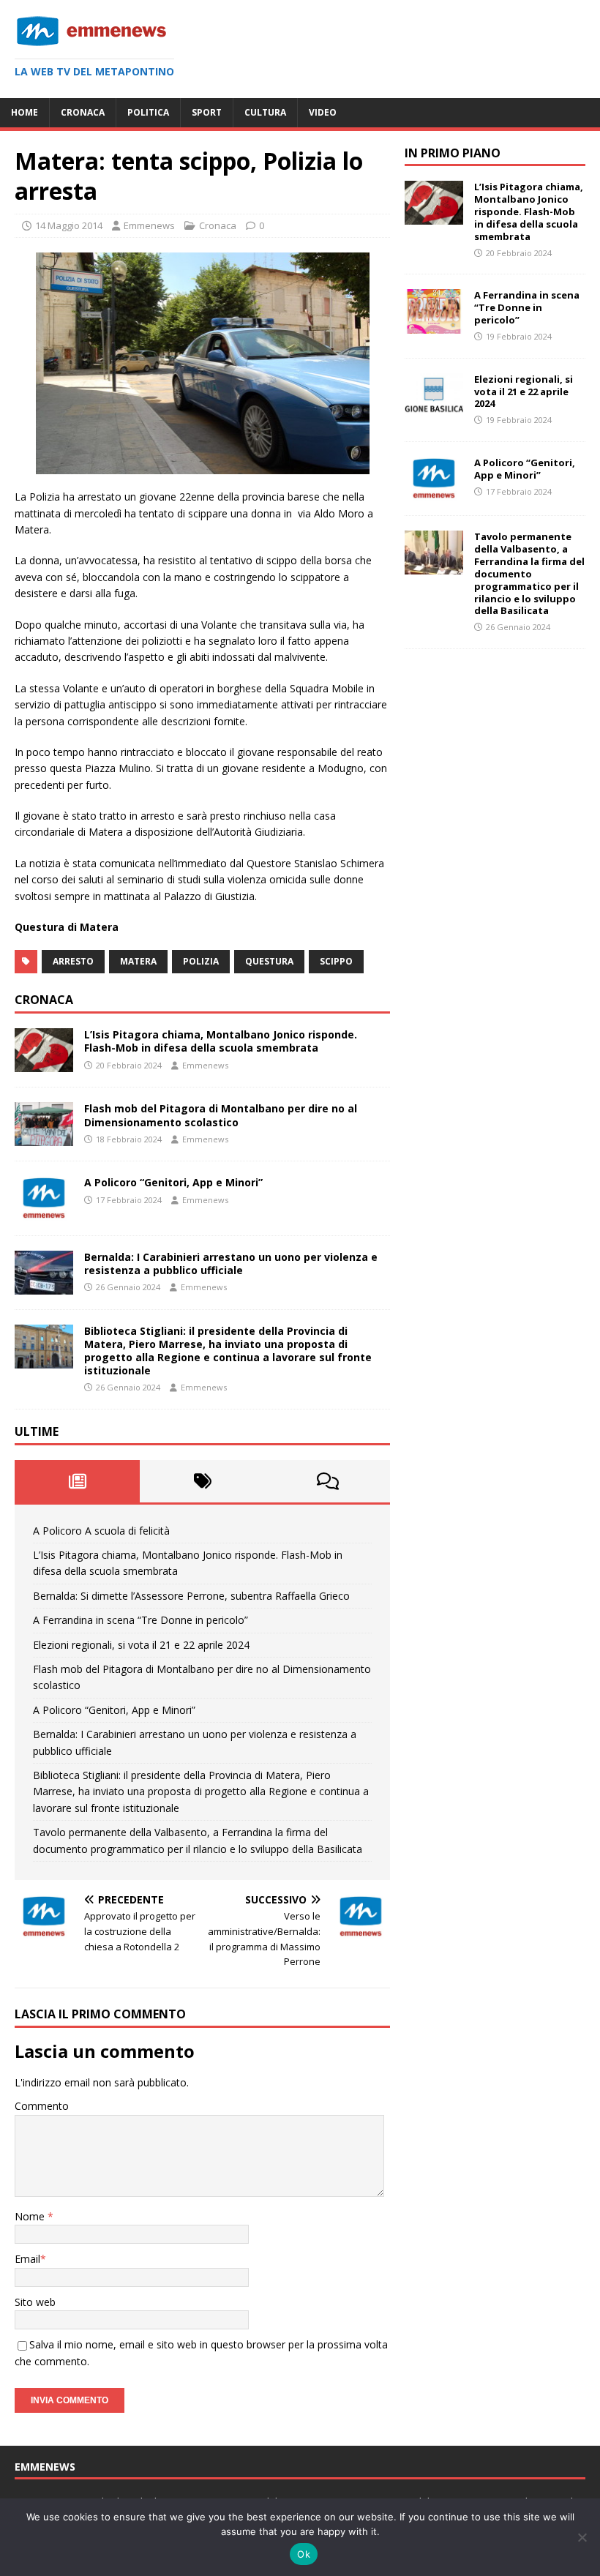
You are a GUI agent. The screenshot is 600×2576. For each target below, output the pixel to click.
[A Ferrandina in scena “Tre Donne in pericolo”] (434, 325)
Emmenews (149, 225)
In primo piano (453, 153)
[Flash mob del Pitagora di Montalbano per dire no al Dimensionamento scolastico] (44, 1138)
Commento (42, 2106)
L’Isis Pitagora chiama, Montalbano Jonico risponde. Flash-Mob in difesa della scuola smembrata (221, 1041)
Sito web (35, 2302)
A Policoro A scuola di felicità (101, 1531)
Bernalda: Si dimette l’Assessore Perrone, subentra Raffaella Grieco (191, 1596)
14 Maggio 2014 (69, 225)
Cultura (265, 112)
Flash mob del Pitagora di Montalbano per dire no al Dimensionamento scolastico (221, 1115)
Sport (207, 112)
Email (27, 2259)
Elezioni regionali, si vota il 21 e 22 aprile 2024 (141, 1645)
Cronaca (83, 112)
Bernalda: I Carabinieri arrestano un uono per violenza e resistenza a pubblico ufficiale (231, 1263)
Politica (148, 112)
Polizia (201, 961)
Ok (304, 2554)
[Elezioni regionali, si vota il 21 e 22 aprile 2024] (434, 408)
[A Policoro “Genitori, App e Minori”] (44, 1212)
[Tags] (202, 1481)
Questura (269, 961)
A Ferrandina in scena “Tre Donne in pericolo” (140, 1620)
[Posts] (77, 1481)
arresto (73, 961)
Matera (138, 961)
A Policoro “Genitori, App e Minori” (173, 1182)
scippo (336, 961)
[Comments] (327, 1481)
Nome (31, 2216)
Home (25, 112)
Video (323, 112)
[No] (582, 2537)
